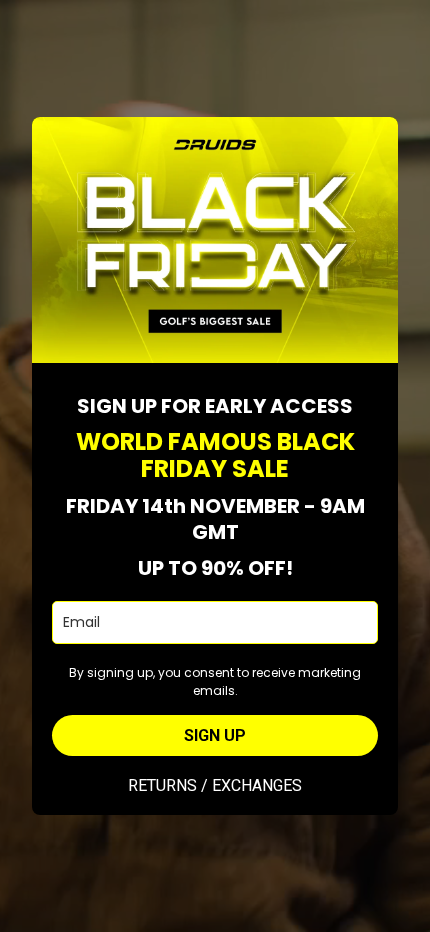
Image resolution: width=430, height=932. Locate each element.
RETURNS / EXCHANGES (215, 785)
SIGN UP (215, 735)
